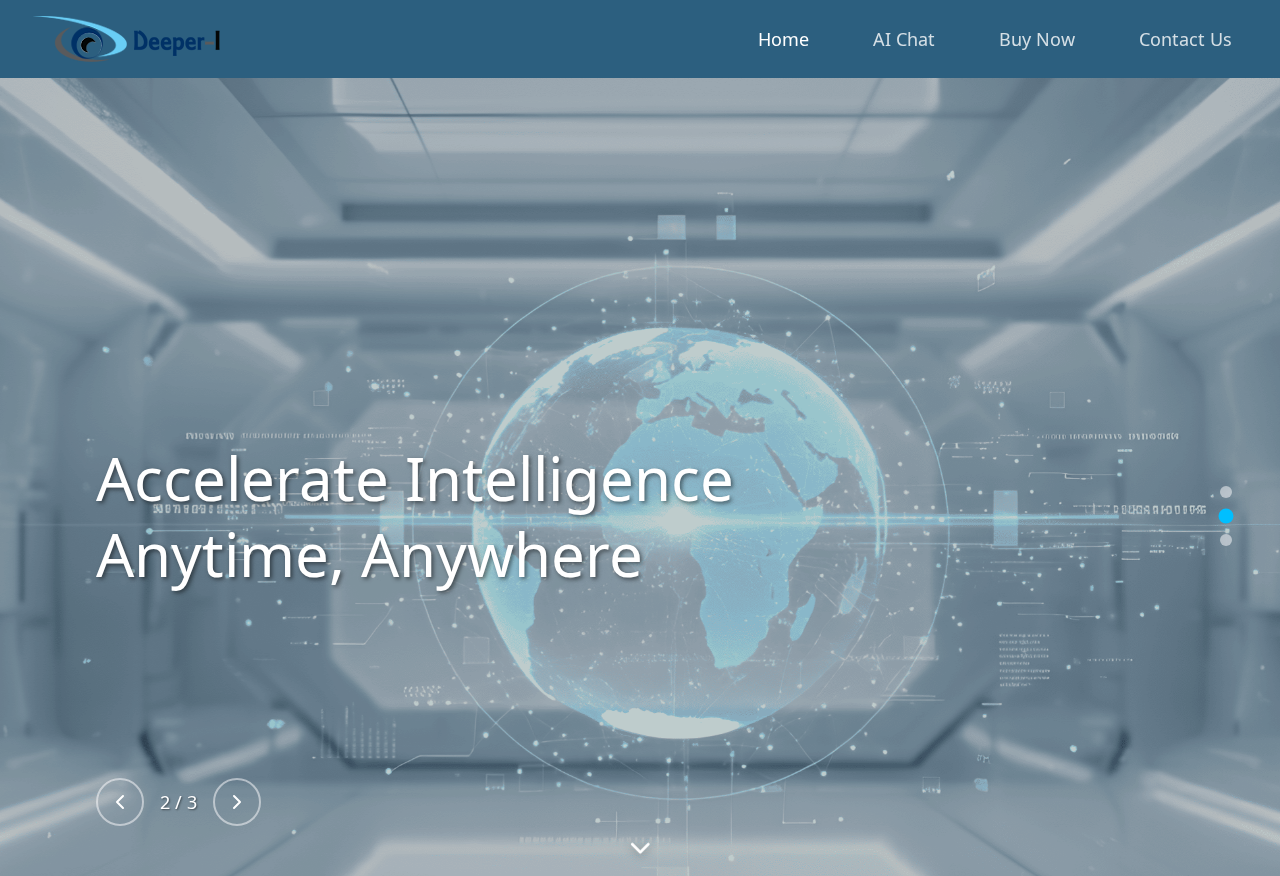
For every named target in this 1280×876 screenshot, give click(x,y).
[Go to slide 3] (1226, 540)
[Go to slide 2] (1226, 516)
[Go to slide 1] (1226, 492)
